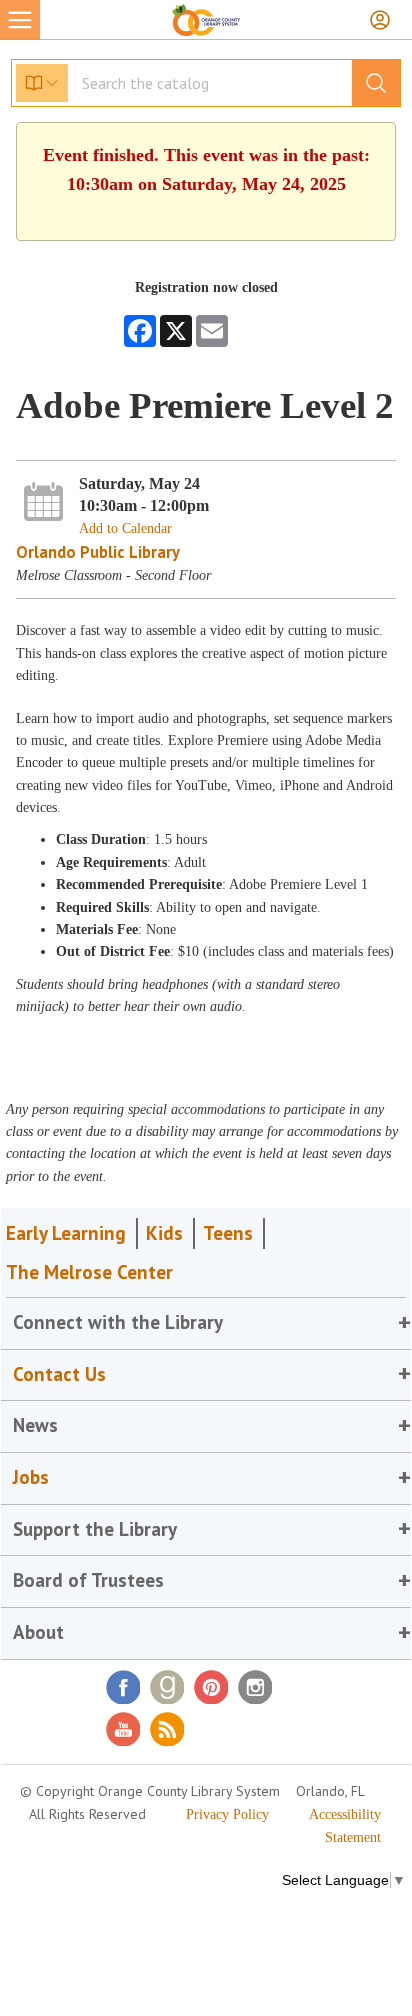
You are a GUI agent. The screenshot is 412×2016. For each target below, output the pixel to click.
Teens (228, 1233)
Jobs (31, 1477)
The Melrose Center (89, 1272)
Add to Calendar (125, 528)
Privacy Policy (227, 1814)
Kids (164, 1233)
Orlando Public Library (98, 552)
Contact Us (59, 1374)
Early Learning (66, 1233)
